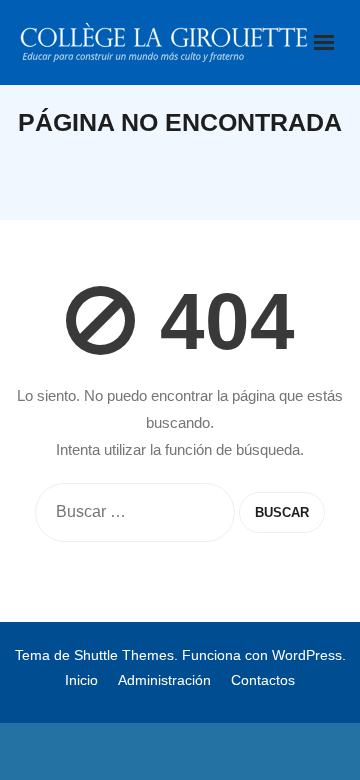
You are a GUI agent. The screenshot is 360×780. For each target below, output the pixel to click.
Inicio (81, 680)
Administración (164, 680)
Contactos (263, 680)
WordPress (307, 655)
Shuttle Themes (124, 655)
